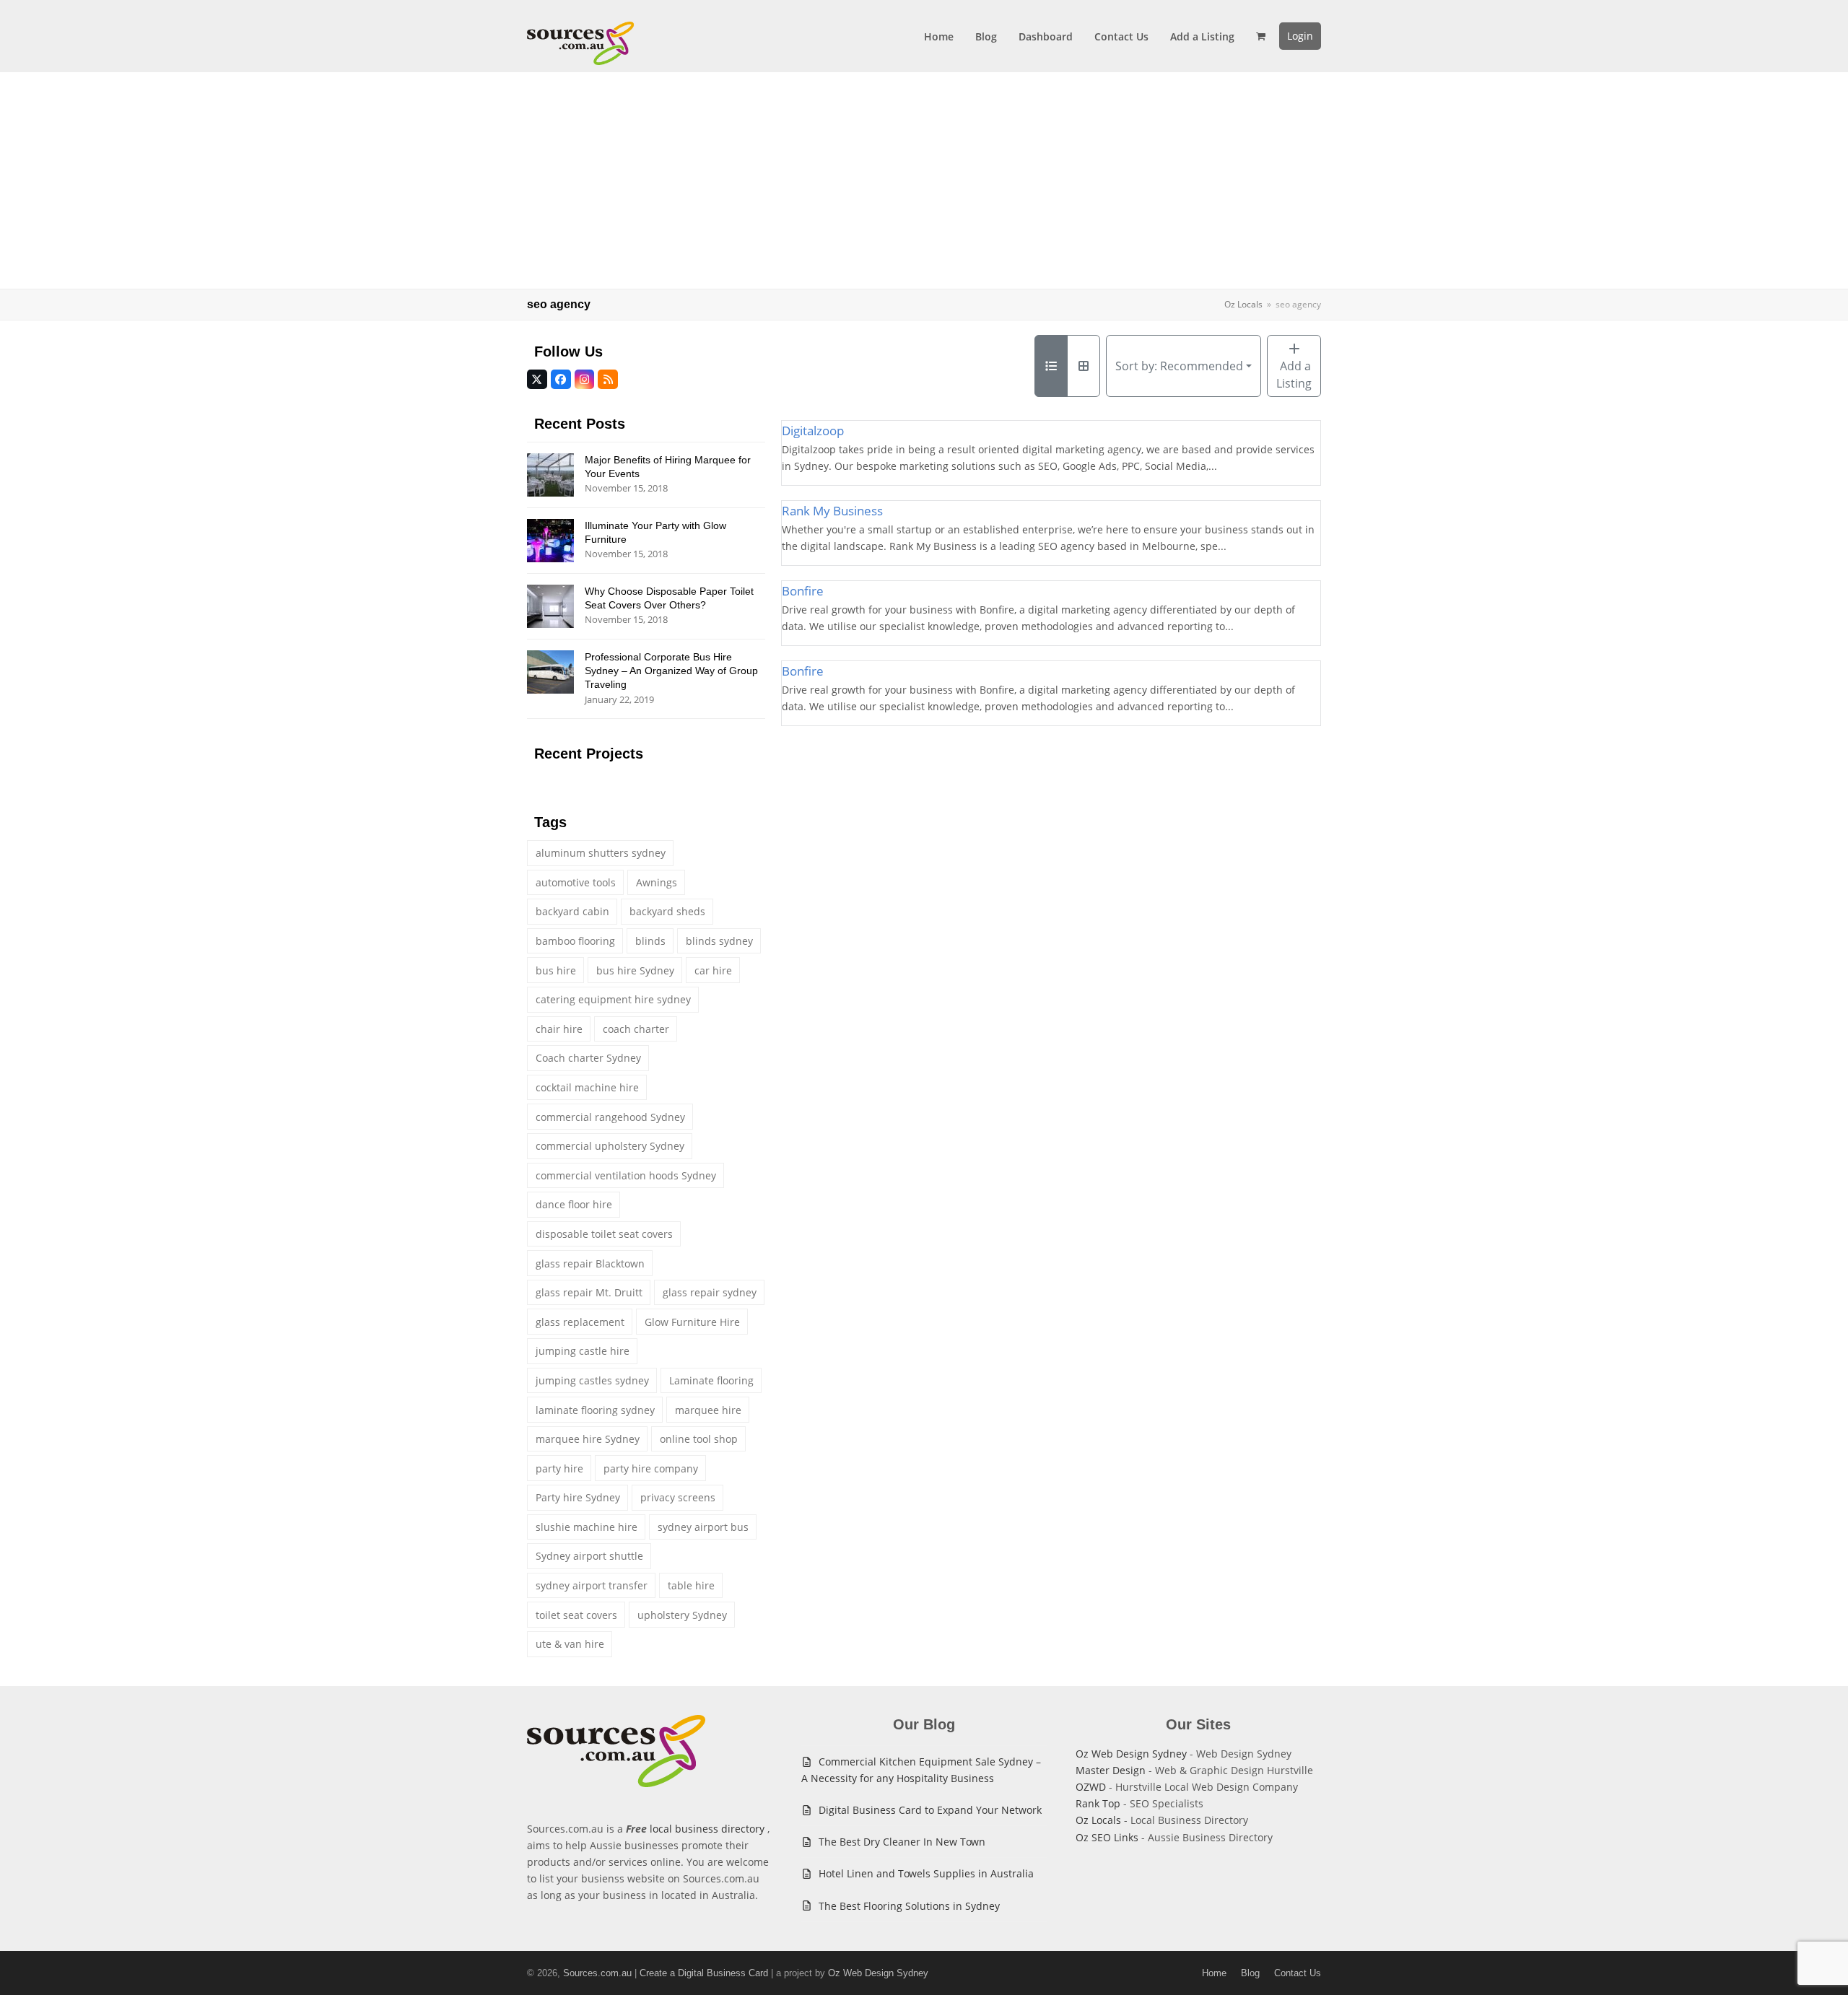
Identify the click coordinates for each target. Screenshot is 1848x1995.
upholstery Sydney (682, 1615)
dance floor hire (574, 1204)
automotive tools (576, 882)
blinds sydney (719, 941)
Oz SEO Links (1107, 1837)
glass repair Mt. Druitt (589, 1292)
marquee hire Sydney (588, 1439)
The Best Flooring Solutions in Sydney (909, 1906)
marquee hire (708, 1410)
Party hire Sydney (578, 1497)
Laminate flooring (711, 1380)
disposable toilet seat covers (604, 1234)
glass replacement (580, 1322)
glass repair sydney (710, 1292)
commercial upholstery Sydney (610, 1146)
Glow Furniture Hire (692, 1322)
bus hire (556, 970)
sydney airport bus (703, 1527)
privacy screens (678, 1497)
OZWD (1091, 1787)
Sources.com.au (597, 1973)
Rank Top (1098, 1803)
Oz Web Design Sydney (1131, 1754)
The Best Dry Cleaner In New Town (902, 1842)
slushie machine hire (587, 1527)
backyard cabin (572, 911)
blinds (650, 941)
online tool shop (699, 1439)
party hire (559, 1468)
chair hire (559, 1029)
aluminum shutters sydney (601, 853)
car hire (713, 970)
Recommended (1179, 366)
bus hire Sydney (635, 970)
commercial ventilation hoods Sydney (626, 1175)
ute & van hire (570, 1644)
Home (1214, 1973)
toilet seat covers (576, 1615)
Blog (1250, 1973)
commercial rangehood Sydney (610, 1117)
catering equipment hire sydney (613, 999)
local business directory (707, 1829)
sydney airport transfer (592, 1585)
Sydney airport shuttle (589, 1556)
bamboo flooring (575, 941)
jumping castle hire (583, 1351)
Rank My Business (832, 511)
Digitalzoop (813, 431)
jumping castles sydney (592, 1380)
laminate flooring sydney (595, 1410)
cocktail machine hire (587, 1087)
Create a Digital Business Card (704, 1973)
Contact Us (1298, 1973)
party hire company (651, 1468)
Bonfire (803, 591)
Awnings (657, 882)
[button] (1261, 36)
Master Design (1111, 1770)
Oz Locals (1098, 1820)
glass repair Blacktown (590, 1263)
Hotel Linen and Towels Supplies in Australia (926, 1873)
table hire (691, 1585)
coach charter (636, 1029)
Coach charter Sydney (588, 1058)
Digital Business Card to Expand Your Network (930, 1810)
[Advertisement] (924, 180)
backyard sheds (667, 911)
